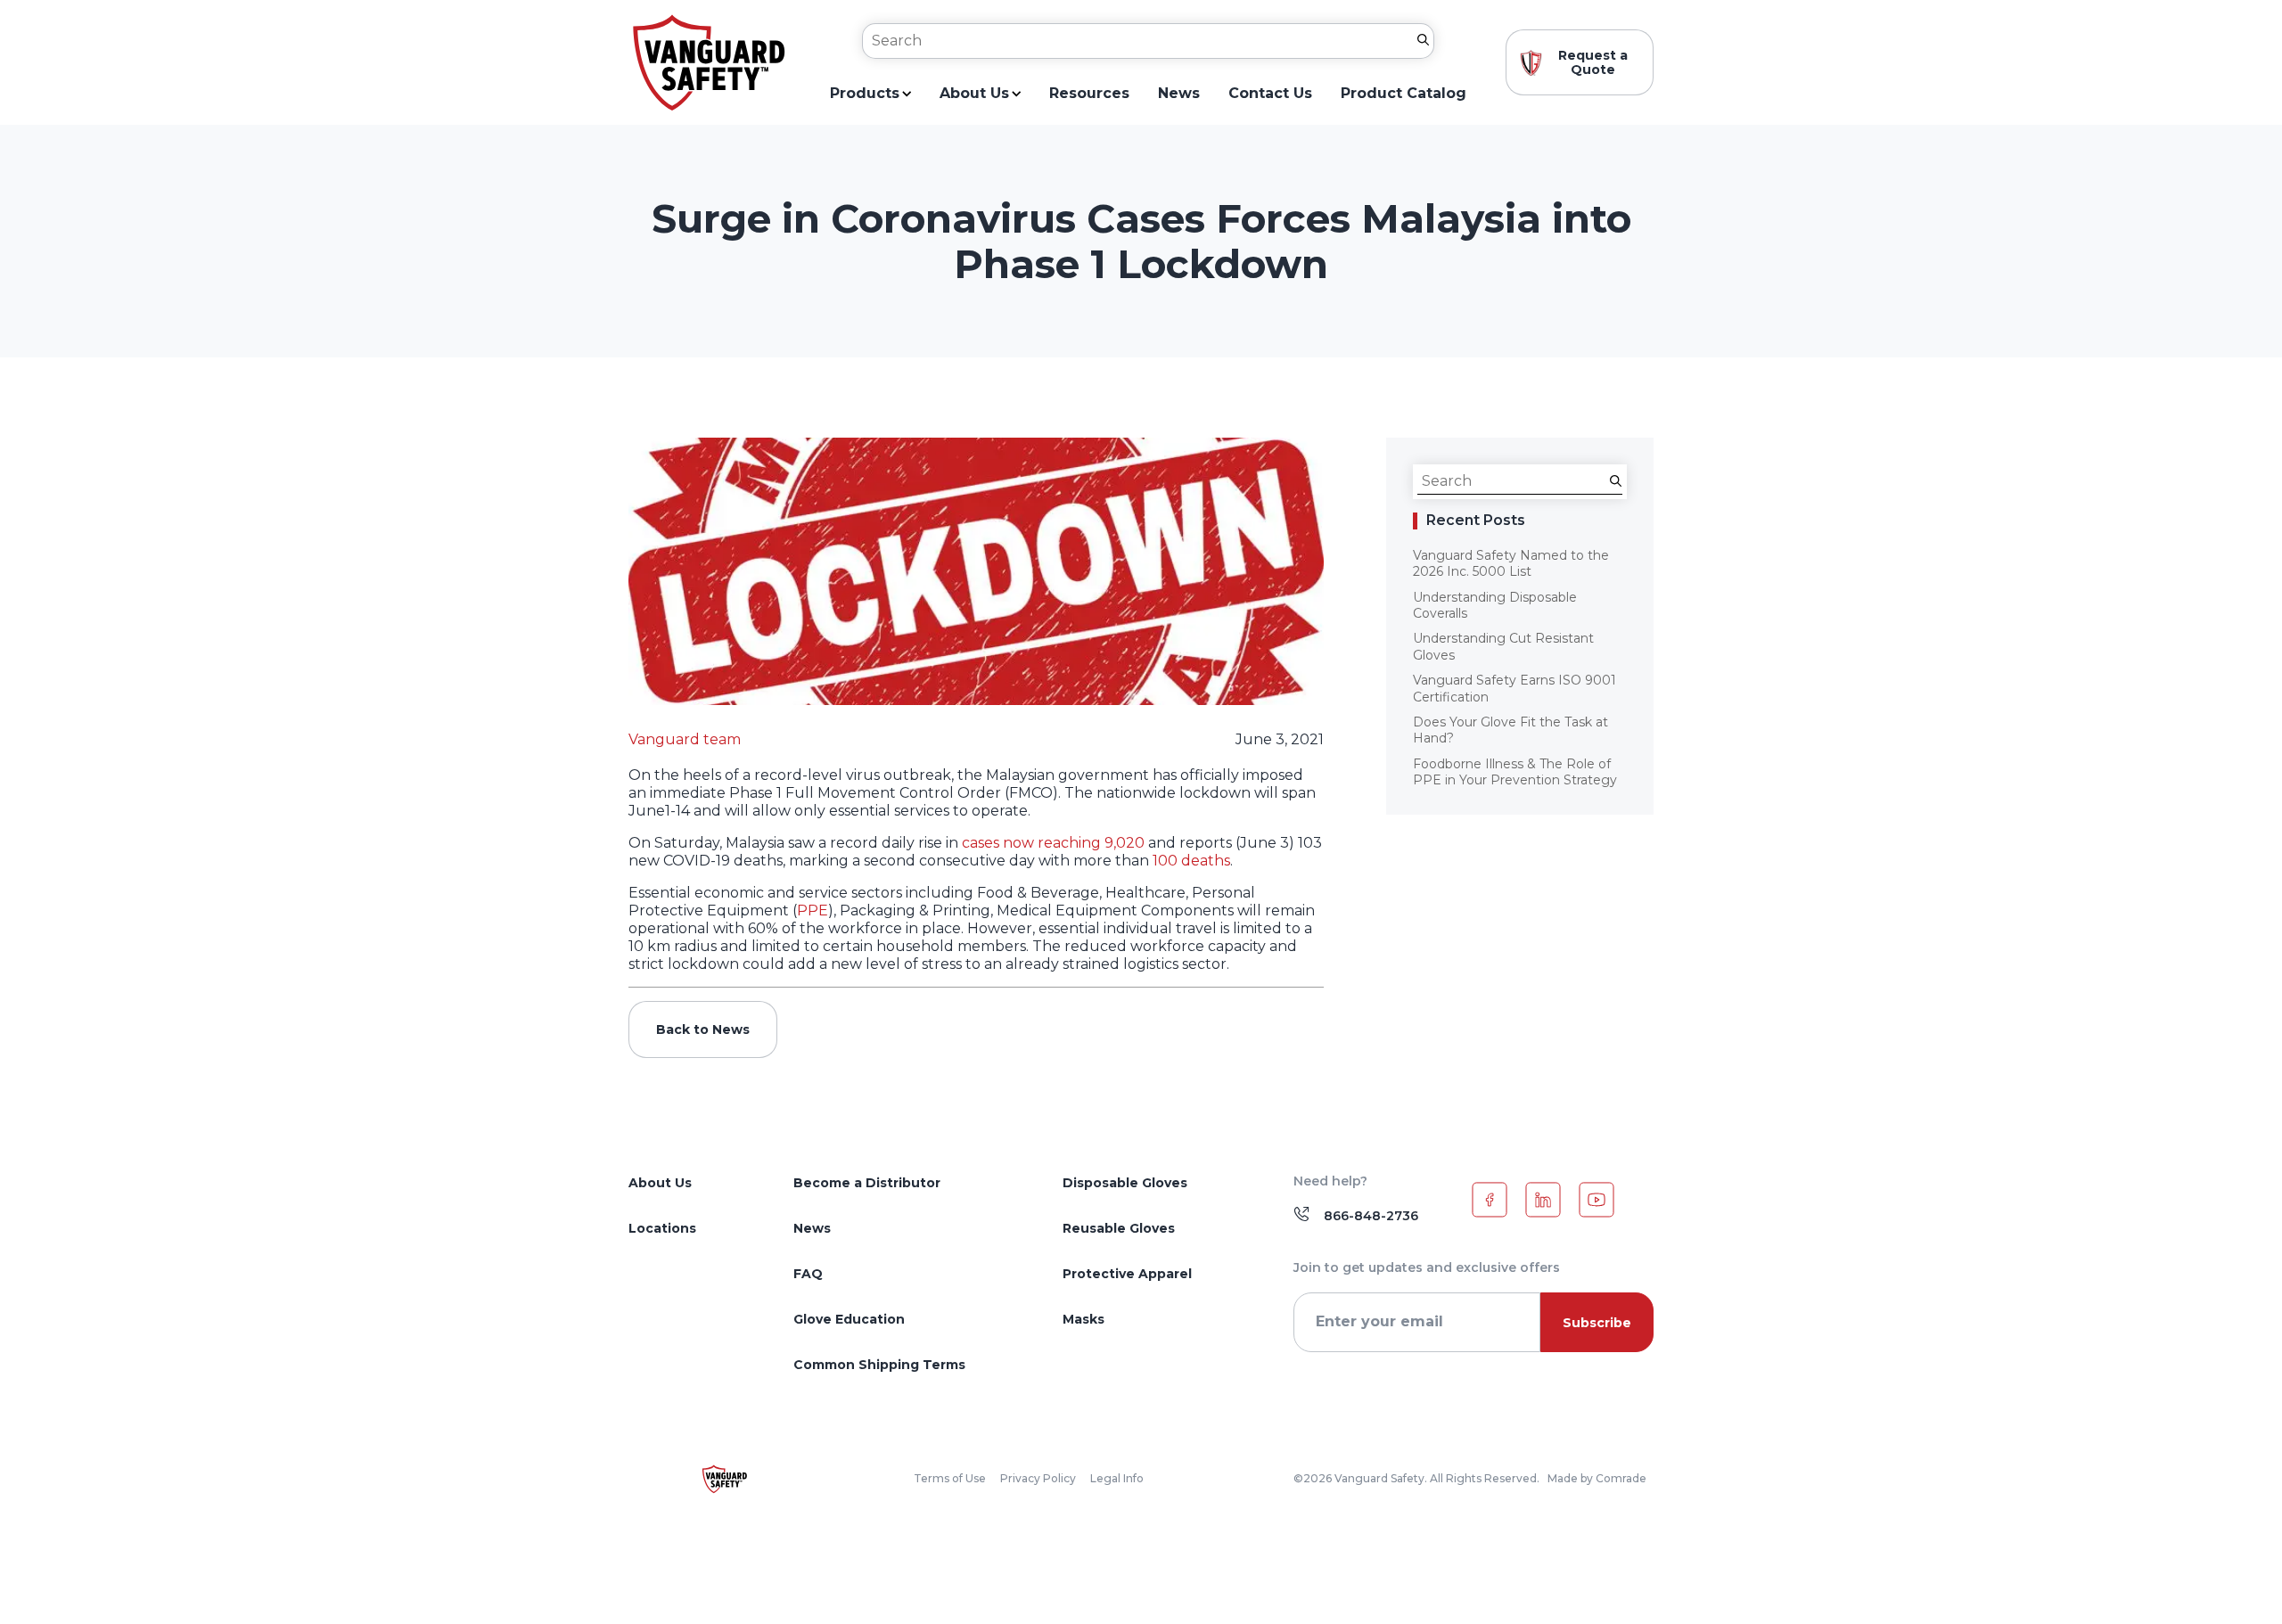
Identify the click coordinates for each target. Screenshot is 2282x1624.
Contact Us (1270, 94)
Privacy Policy (1038, 1479)
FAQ (808, 1274)
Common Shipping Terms (879, 1365)
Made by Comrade (1597, 1479)
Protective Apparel (1127, 1274)
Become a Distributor (867, 1183)
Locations (662, 1228)
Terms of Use (950, 1479)
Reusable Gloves (1119, 1228)
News (1179, 94)
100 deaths (1191, 861)
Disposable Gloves (1125, 1183)
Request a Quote (1593, 62)
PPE (813, 910)
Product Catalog (1404, 94)
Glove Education (849, 1319)
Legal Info (1117, 1479)
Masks (1084, 1319)
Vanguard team (685, 739)
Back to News (703, 1029)
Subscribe (1597, 1323)
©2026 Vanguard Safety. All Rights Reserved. (1416, 1479)
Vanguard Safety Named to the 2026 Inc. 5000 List (1511, 563)
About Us (974, 94)
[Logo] (709, 63)
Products (865, 94)
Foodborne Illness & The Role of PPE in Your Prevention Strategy (1515, 772)
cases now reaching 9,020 (1053, 843)
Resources (1089, 94)
